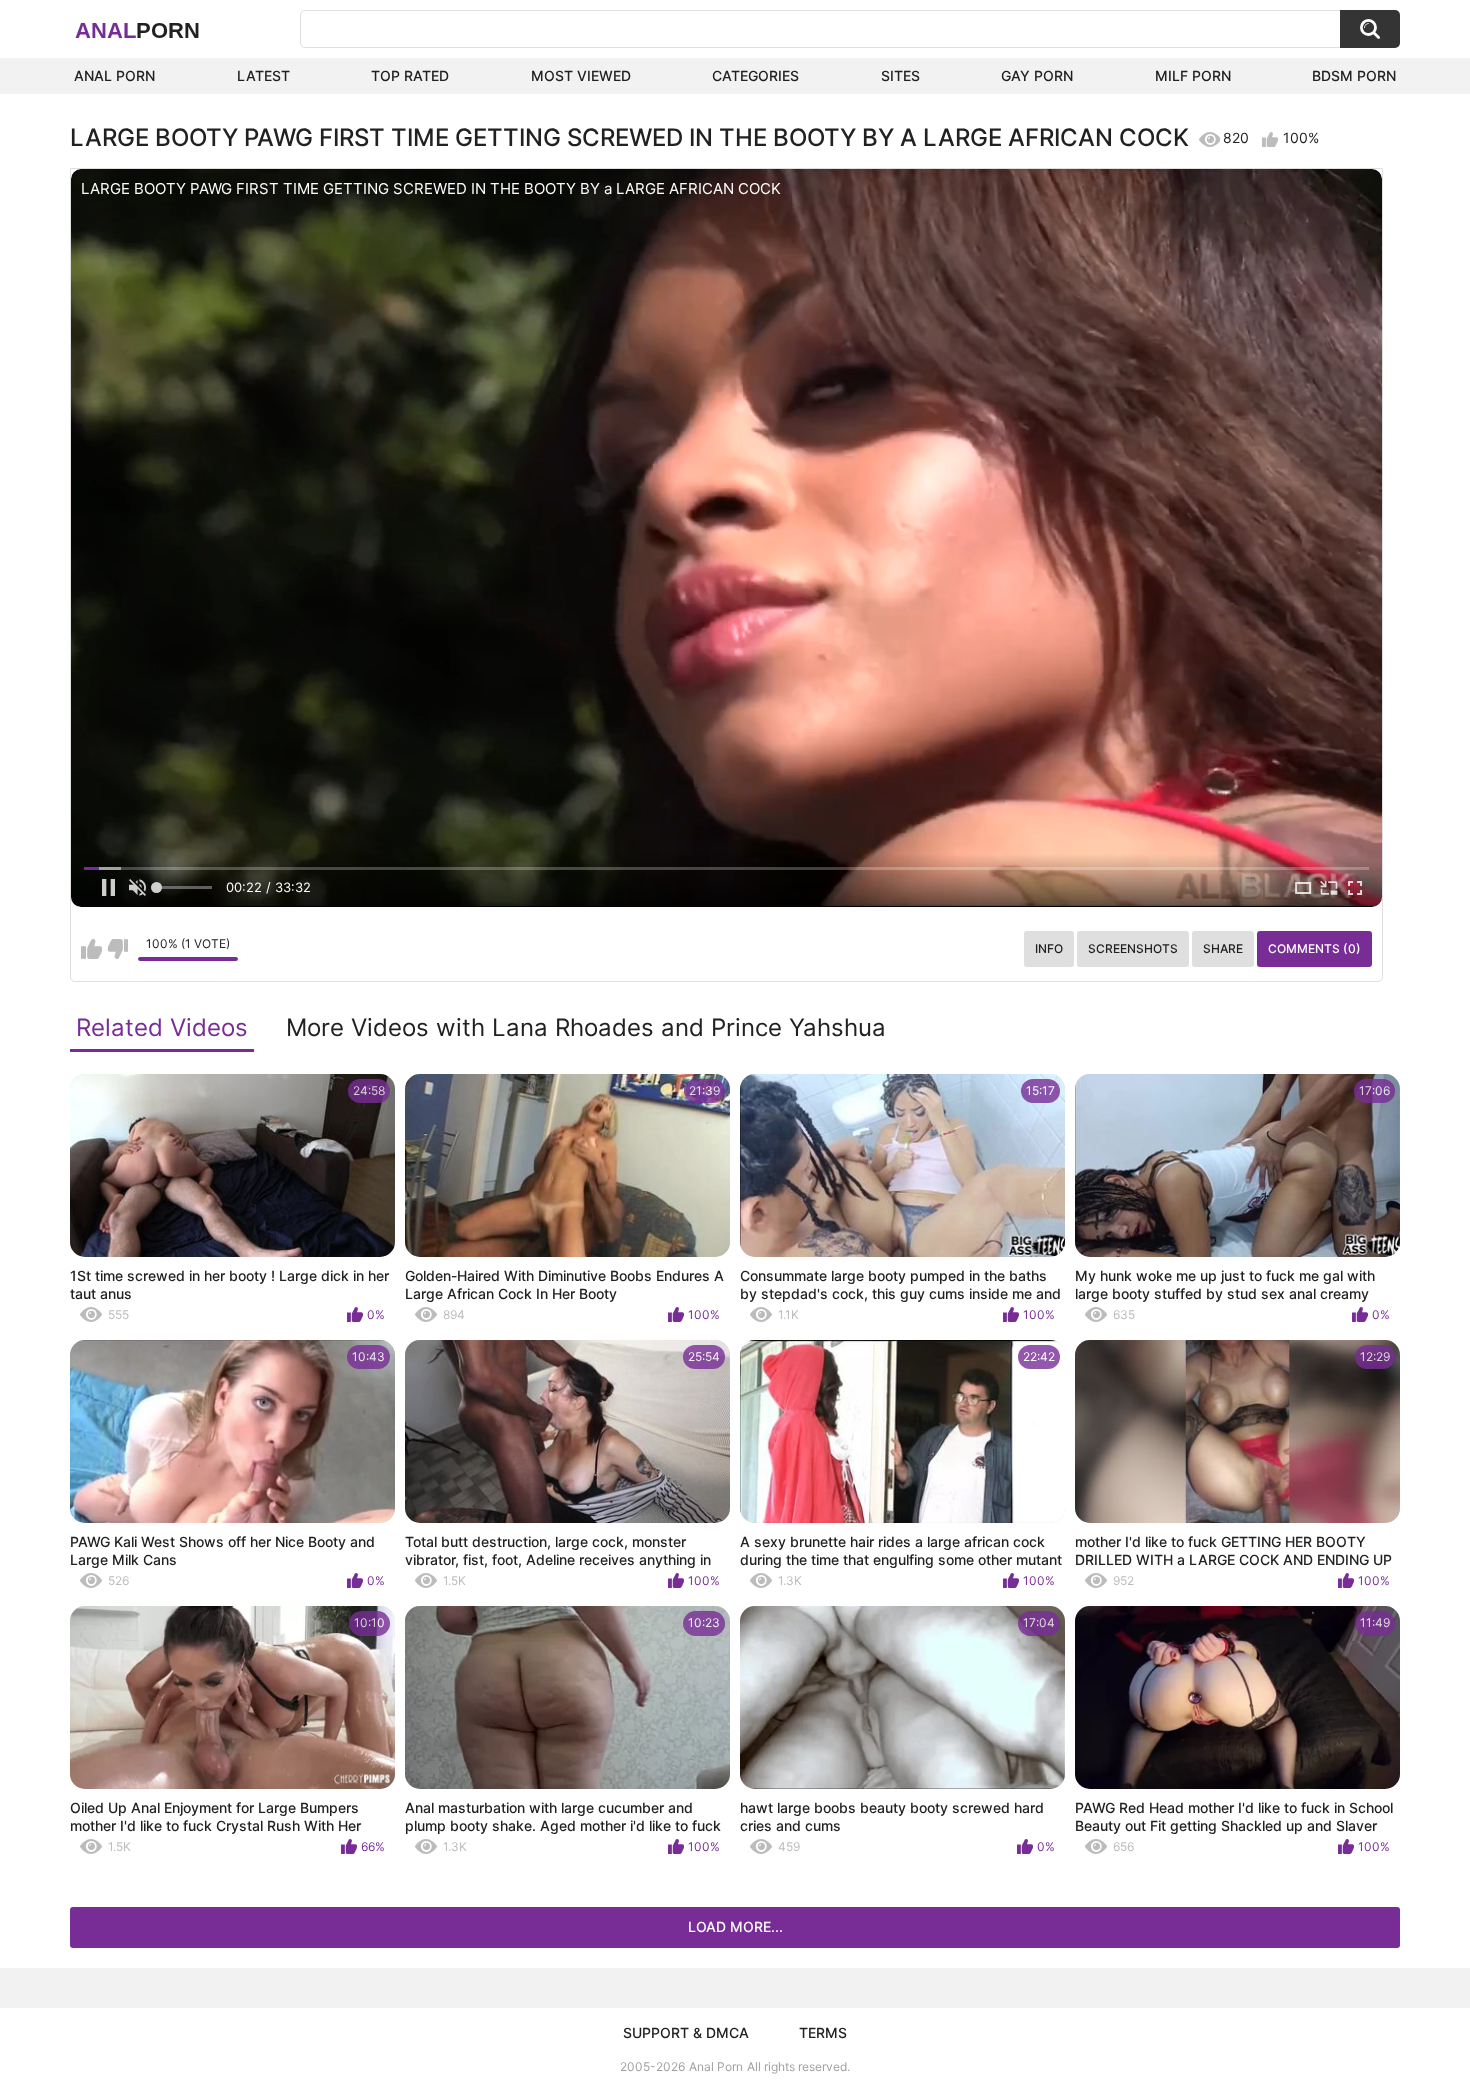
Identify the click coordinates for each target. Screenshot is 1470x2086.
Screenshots (1133, 948)
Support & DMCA (686, 2032)
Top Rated (410, 75)
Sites (900, 75)
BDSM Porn (1354, 75)
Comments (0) (1314, 948)
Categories (755, 75)
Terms (823, 2032)
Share (1223, 948)
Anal (137, 30)
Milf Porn (1193, 75)
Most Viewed (581, 75)
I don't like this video (117, 949)
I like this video (91, 949)
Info (1049, 948)
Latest (263, 75)
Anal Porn (114, 75)
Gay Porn (1037, 75)
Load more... (735, 1926)
